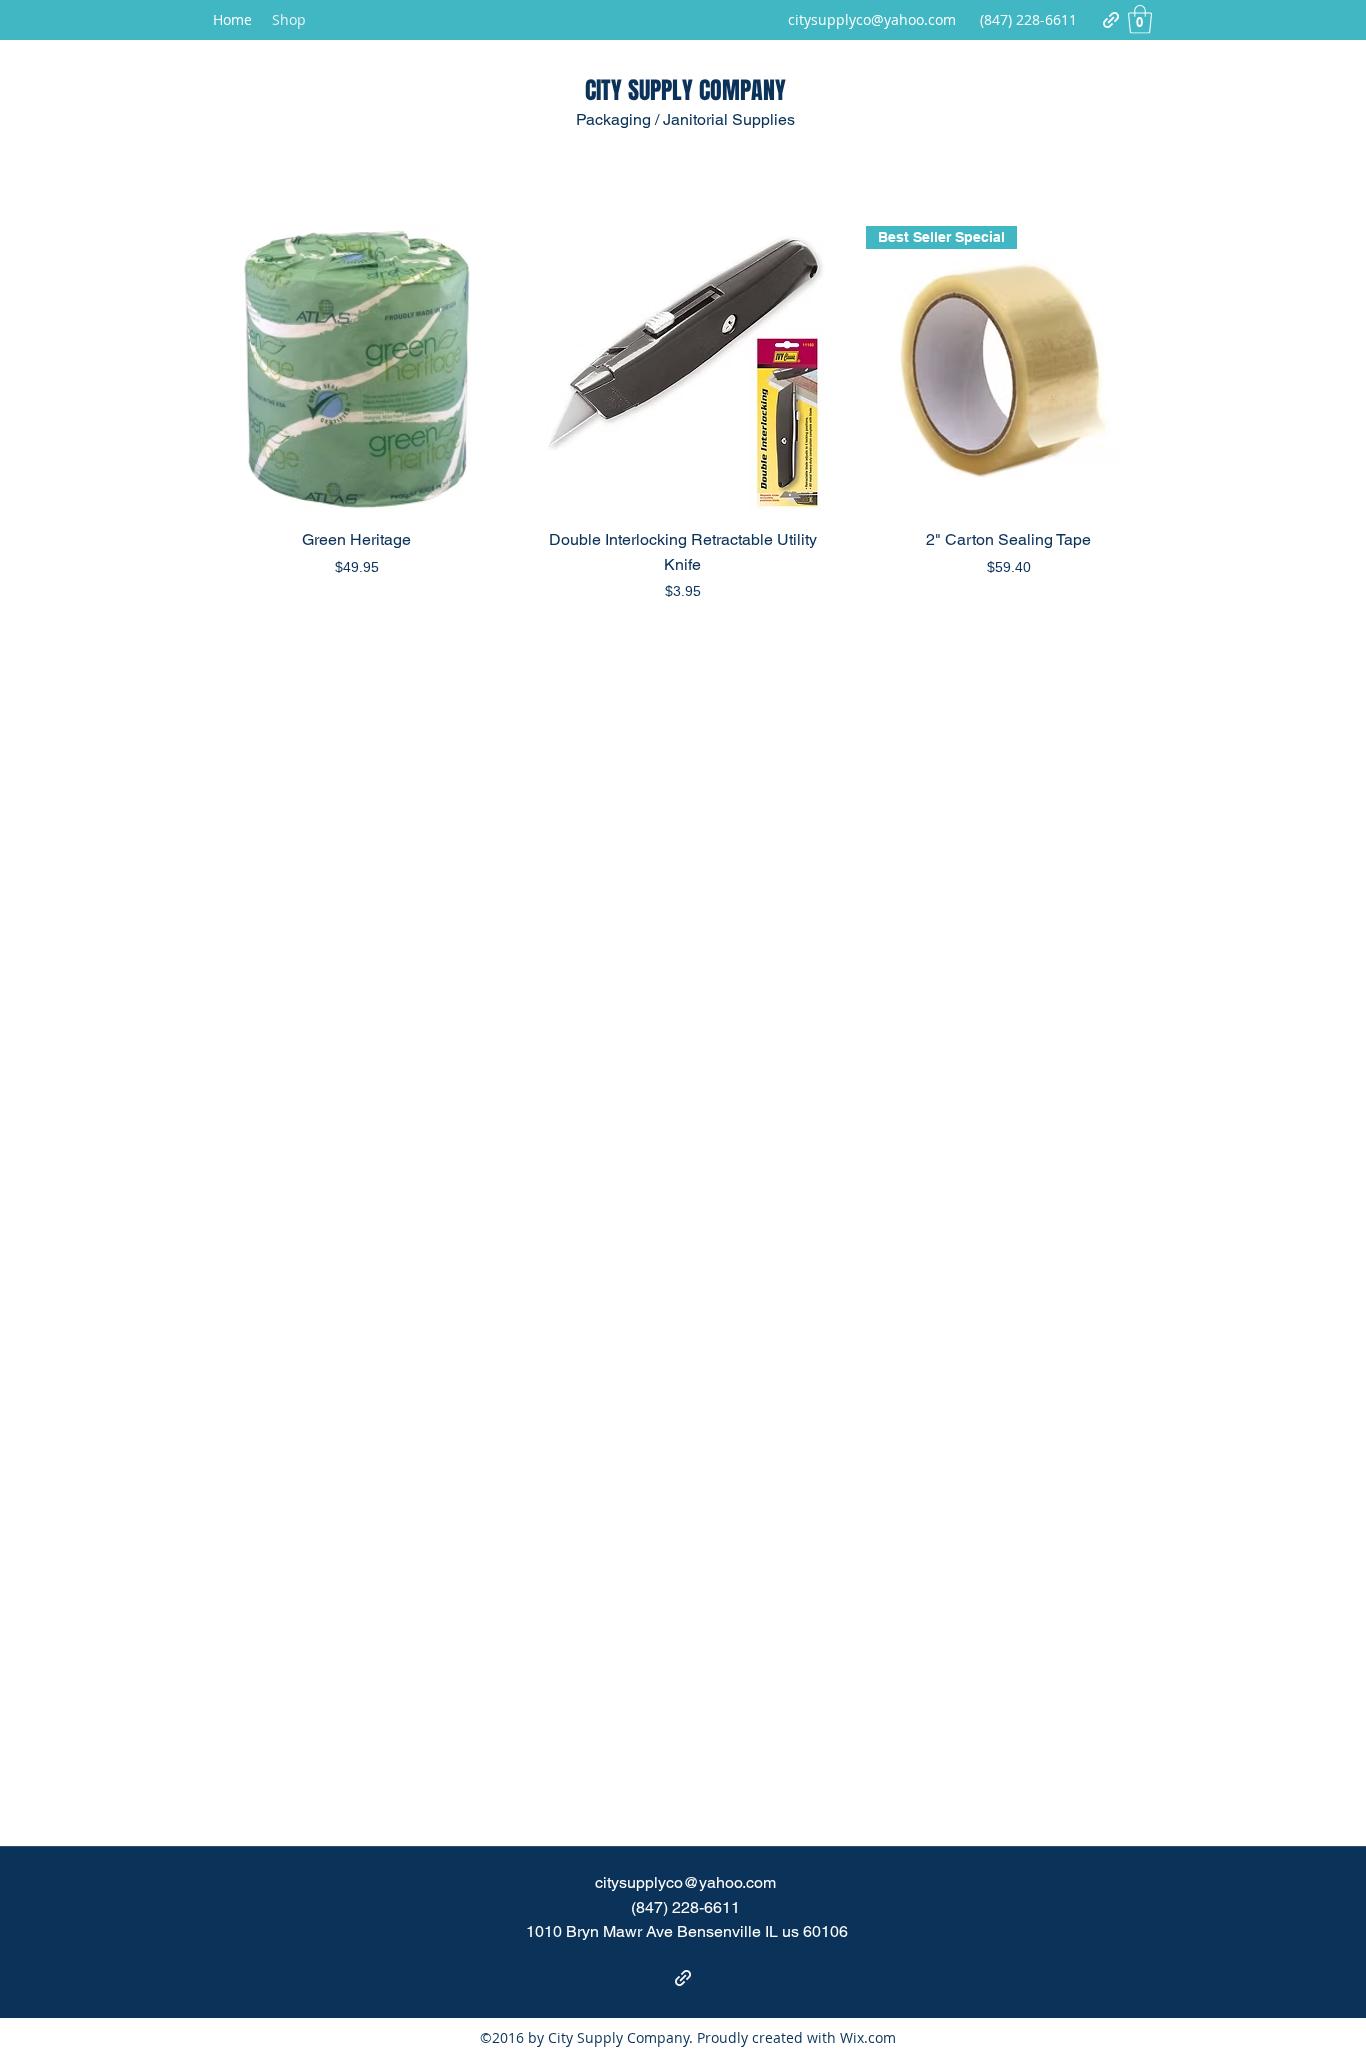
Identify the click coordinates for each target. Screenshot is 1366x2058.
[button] (1140, 19)
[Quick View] (357, 369)
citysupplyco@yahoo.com (872, 19)
